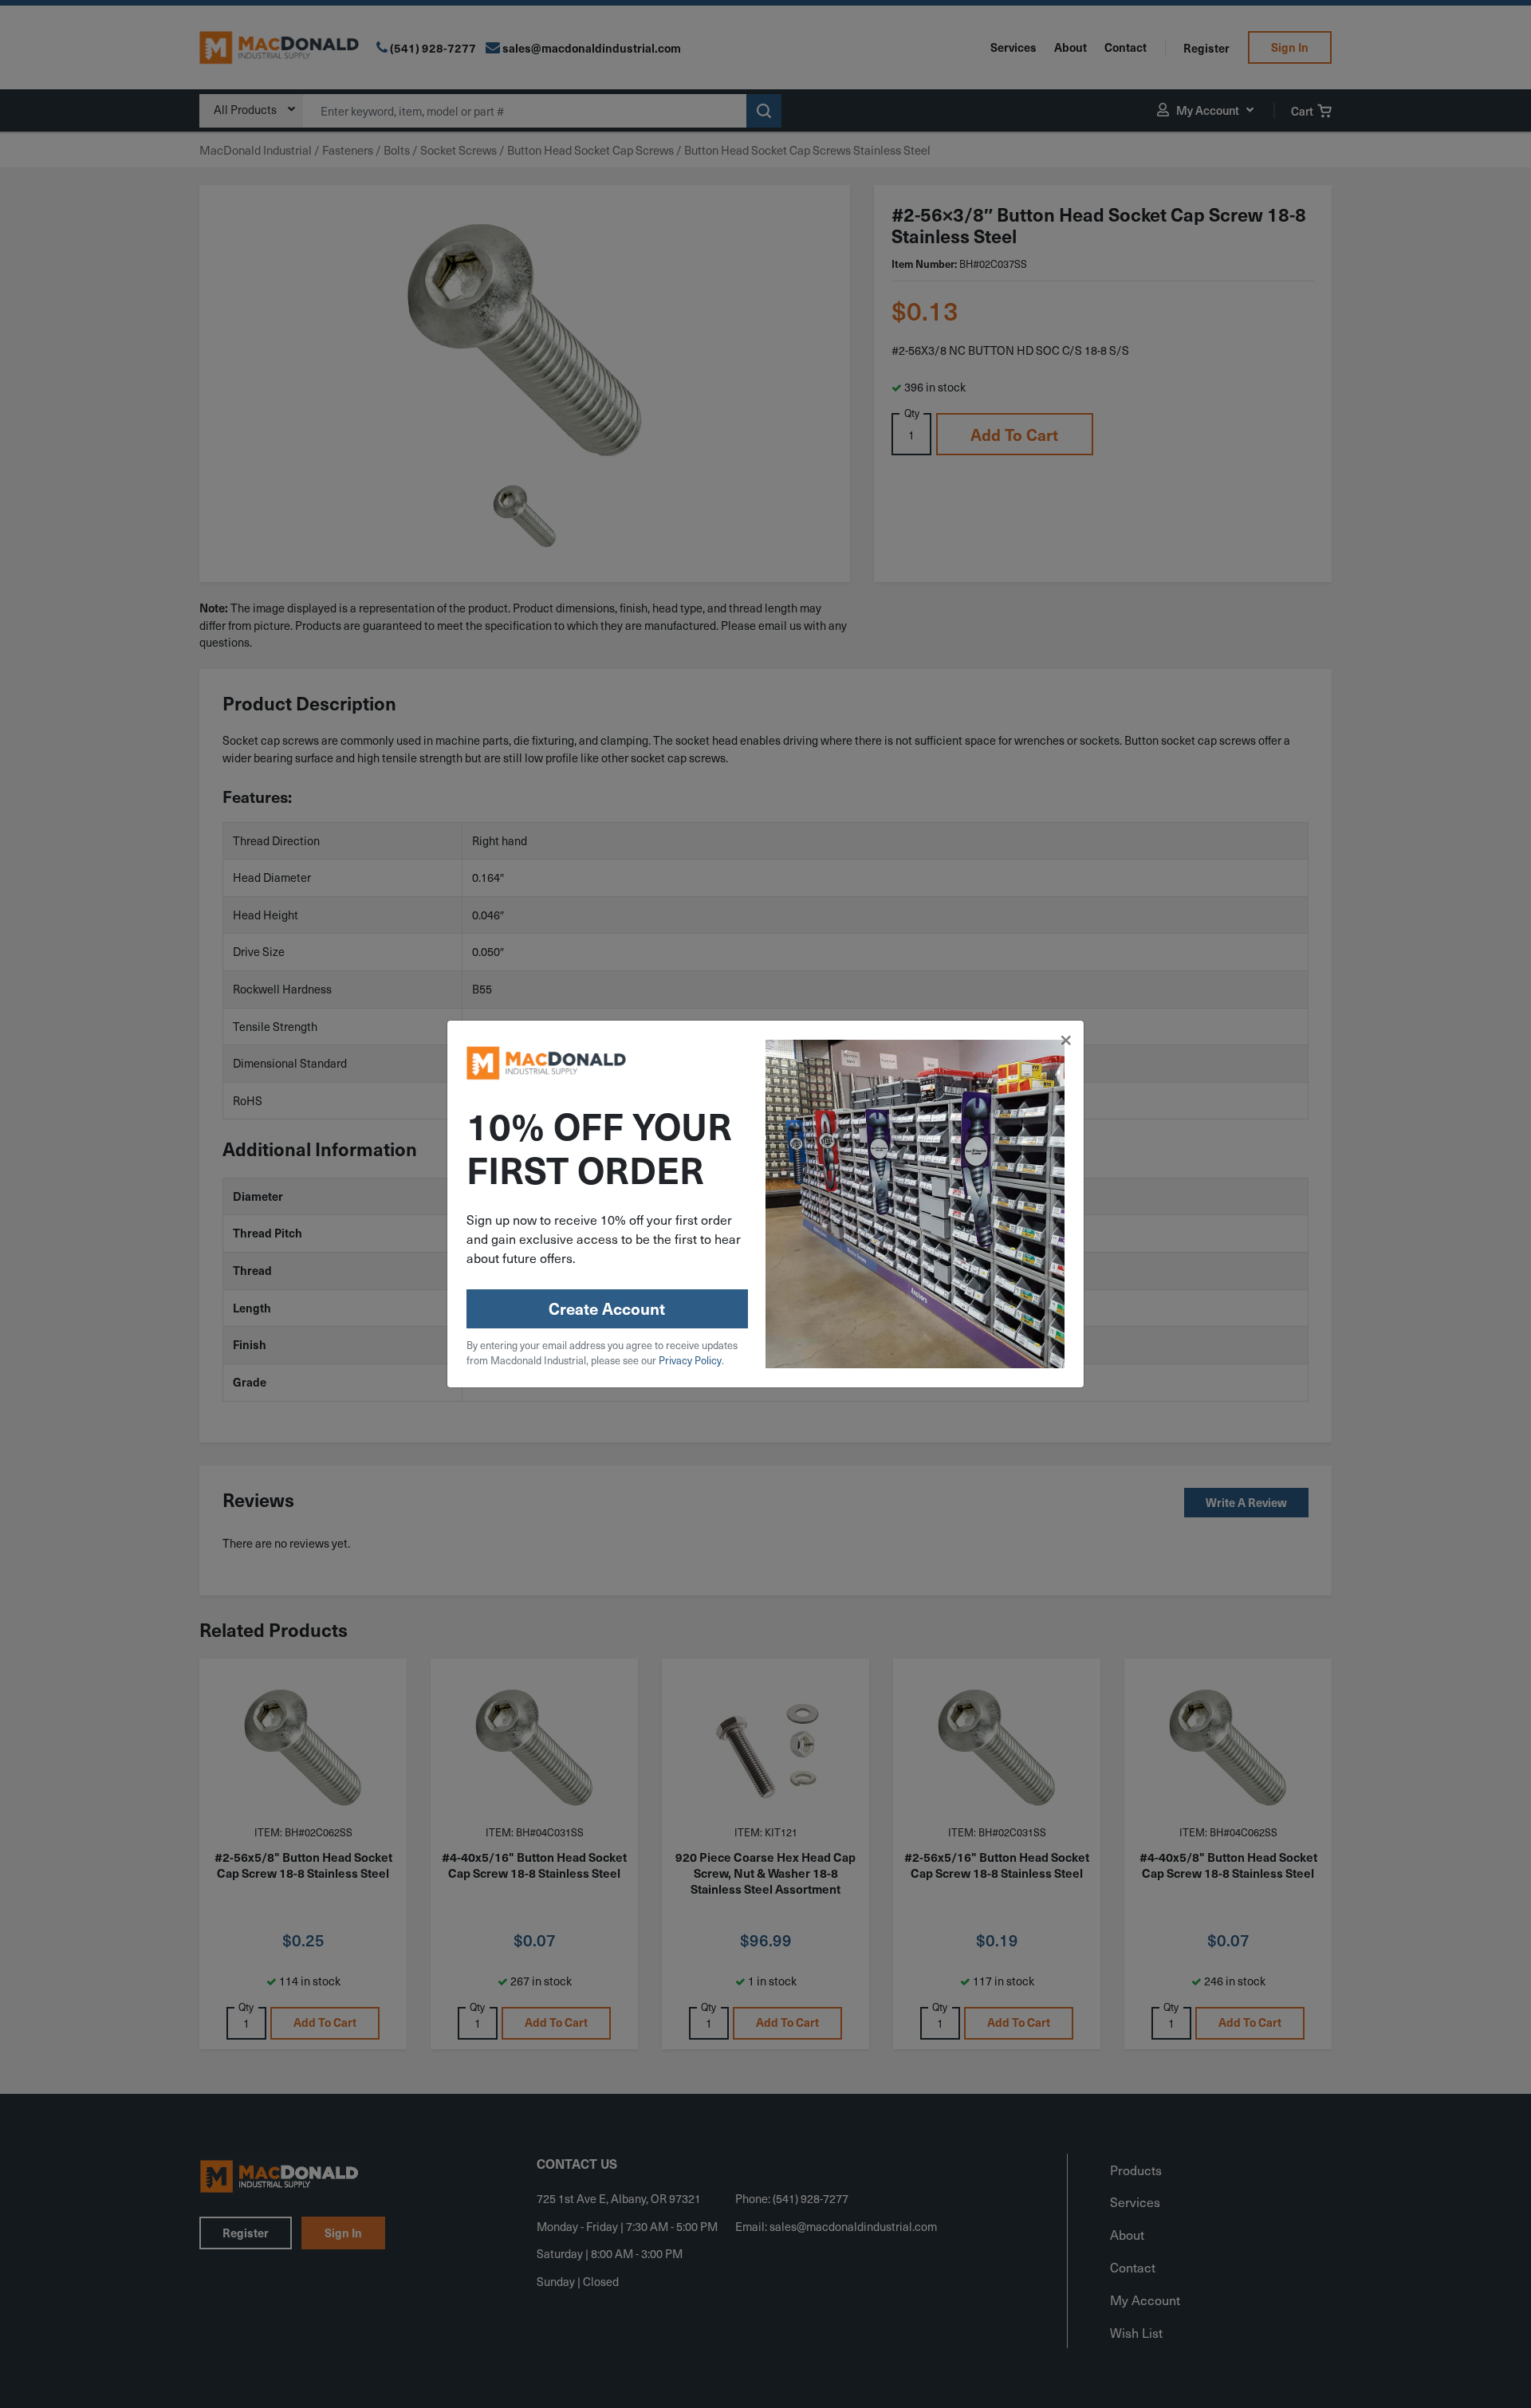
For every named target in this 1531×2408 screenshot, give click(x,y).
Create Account (607, 1308)
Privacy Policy (690, 1360)
